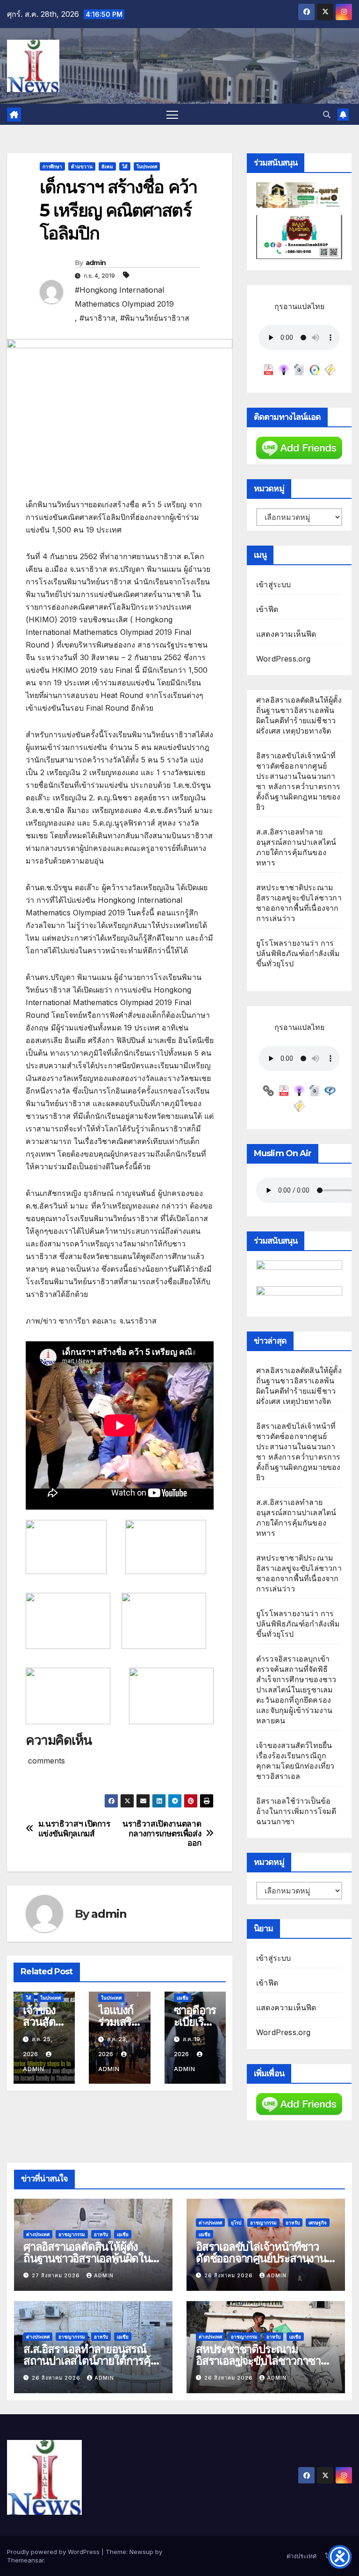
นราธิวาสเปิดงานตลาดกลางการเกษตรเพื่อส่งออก (162, 1833)
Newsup (141, 2552)
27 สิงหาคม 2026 (57, 2275)
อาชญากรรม (72, 2234)
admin (96, 263)
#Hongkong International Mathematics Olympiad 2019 (124, 297)
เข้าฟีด (267, 609)
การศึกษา (52, 166)
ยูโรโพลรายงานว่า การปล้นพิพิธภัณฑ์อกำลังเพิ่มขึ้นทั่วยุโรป (298, 953)
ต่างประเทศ (38, 2234)
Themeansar (25, 2560)
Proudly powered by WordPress (54, 2552)
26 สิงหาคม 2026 (230, 2275)
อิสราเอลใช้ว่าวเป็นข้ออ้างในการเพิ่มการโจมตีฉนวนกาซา (296, 1811)
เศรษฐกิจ (318, 2223)
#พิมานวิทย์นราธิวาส (155, 318)
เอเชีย (183, 1998)
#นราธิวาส (97, 318)
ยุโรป (236, 2223)
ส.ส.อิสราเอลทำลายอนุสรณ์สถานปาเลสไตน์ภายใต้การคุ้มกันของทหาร (90, 2361)
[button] (327, 115)
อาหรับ (101, 2234)
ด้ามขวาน (82, 166)
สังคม (107, 166)
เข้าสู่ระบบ (274, 584)
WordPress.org (284, 659)
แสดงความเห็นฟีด (286, 634)
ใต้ (125, 166)
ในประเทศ (147, 166)
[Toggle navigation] (172, 114)
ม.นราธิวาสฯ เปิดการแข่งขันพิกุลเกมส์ (74, 1829)
